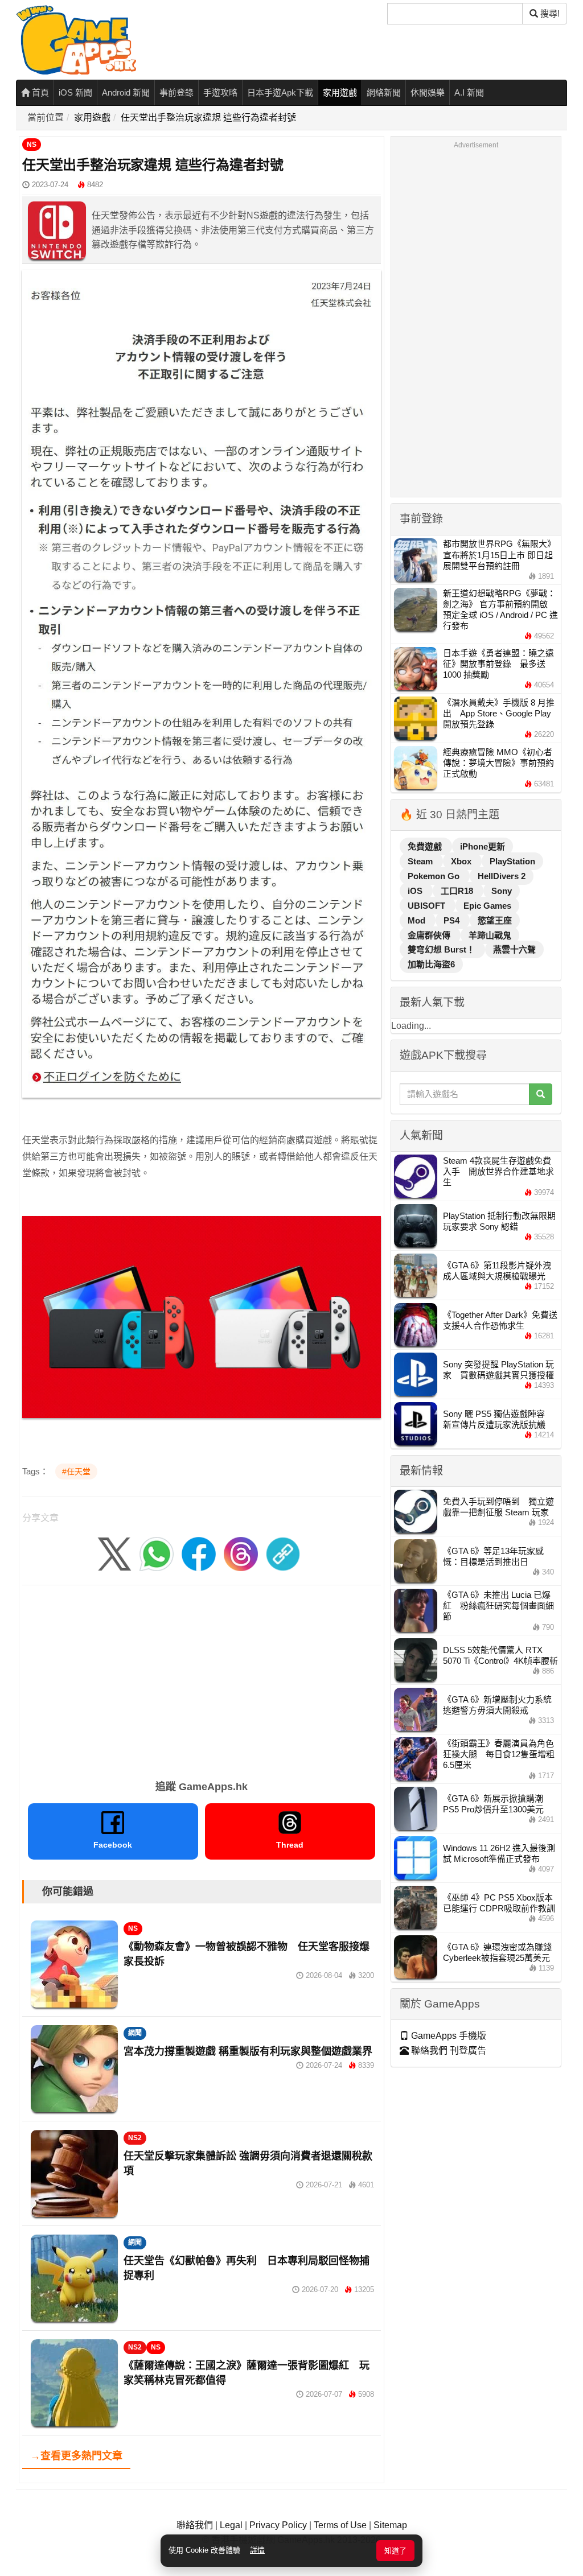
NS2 (135, 2138)
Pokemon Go (435, 876)
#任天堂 (76, 1472)
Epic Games (487, 906)
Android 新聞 (126, 92)
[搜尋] (541, 1094)
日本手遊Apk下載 (280, 92)
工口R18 (458, 891)
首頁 (39, 92)
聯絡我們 (195, 2525)
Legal (231, 2525)
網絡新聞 (384, 92)
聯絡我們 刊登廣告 (447, 2051)
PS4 (453, 920)
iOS (416, 891)
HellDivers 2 (502, 876)
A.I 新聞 (469, 92)
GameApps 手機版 (447, 2036)
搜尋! (549, 13)
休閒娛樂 (428, 92)
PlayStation (512, 861)
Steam (421, 861)
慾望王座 (495, 920)
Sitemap (390, 2525)
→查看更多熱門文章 (76, 2456)
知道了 (395, 2551)
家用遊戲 (340, 92)
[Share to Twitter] (114, 1553)
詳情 (257, 2550)
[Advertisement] (202, 1679)
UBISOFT (428, 906)
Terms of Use (340, 2525)
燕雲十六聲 (514, 949)
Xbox (462, 861)
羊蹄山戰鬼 (490, 935)
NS (32, 145)
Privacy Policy (278, 2525)
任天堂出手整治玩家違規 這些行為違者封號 (208, 118)
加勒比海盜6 (431, 964)
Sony (502, 891)
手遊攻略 (220, 92)
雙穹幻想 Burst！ (442, 949)
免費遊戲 (426, 846)
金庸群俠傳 (430, 935)
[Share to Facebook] (199, 1553)
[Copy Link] (283, 1553)
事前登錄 (176, 92)
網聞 (135, 2033)
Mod (418, 920)
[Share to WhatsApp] (157, 1553)
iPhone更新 (483, 846)
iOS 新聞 (75, 92)
